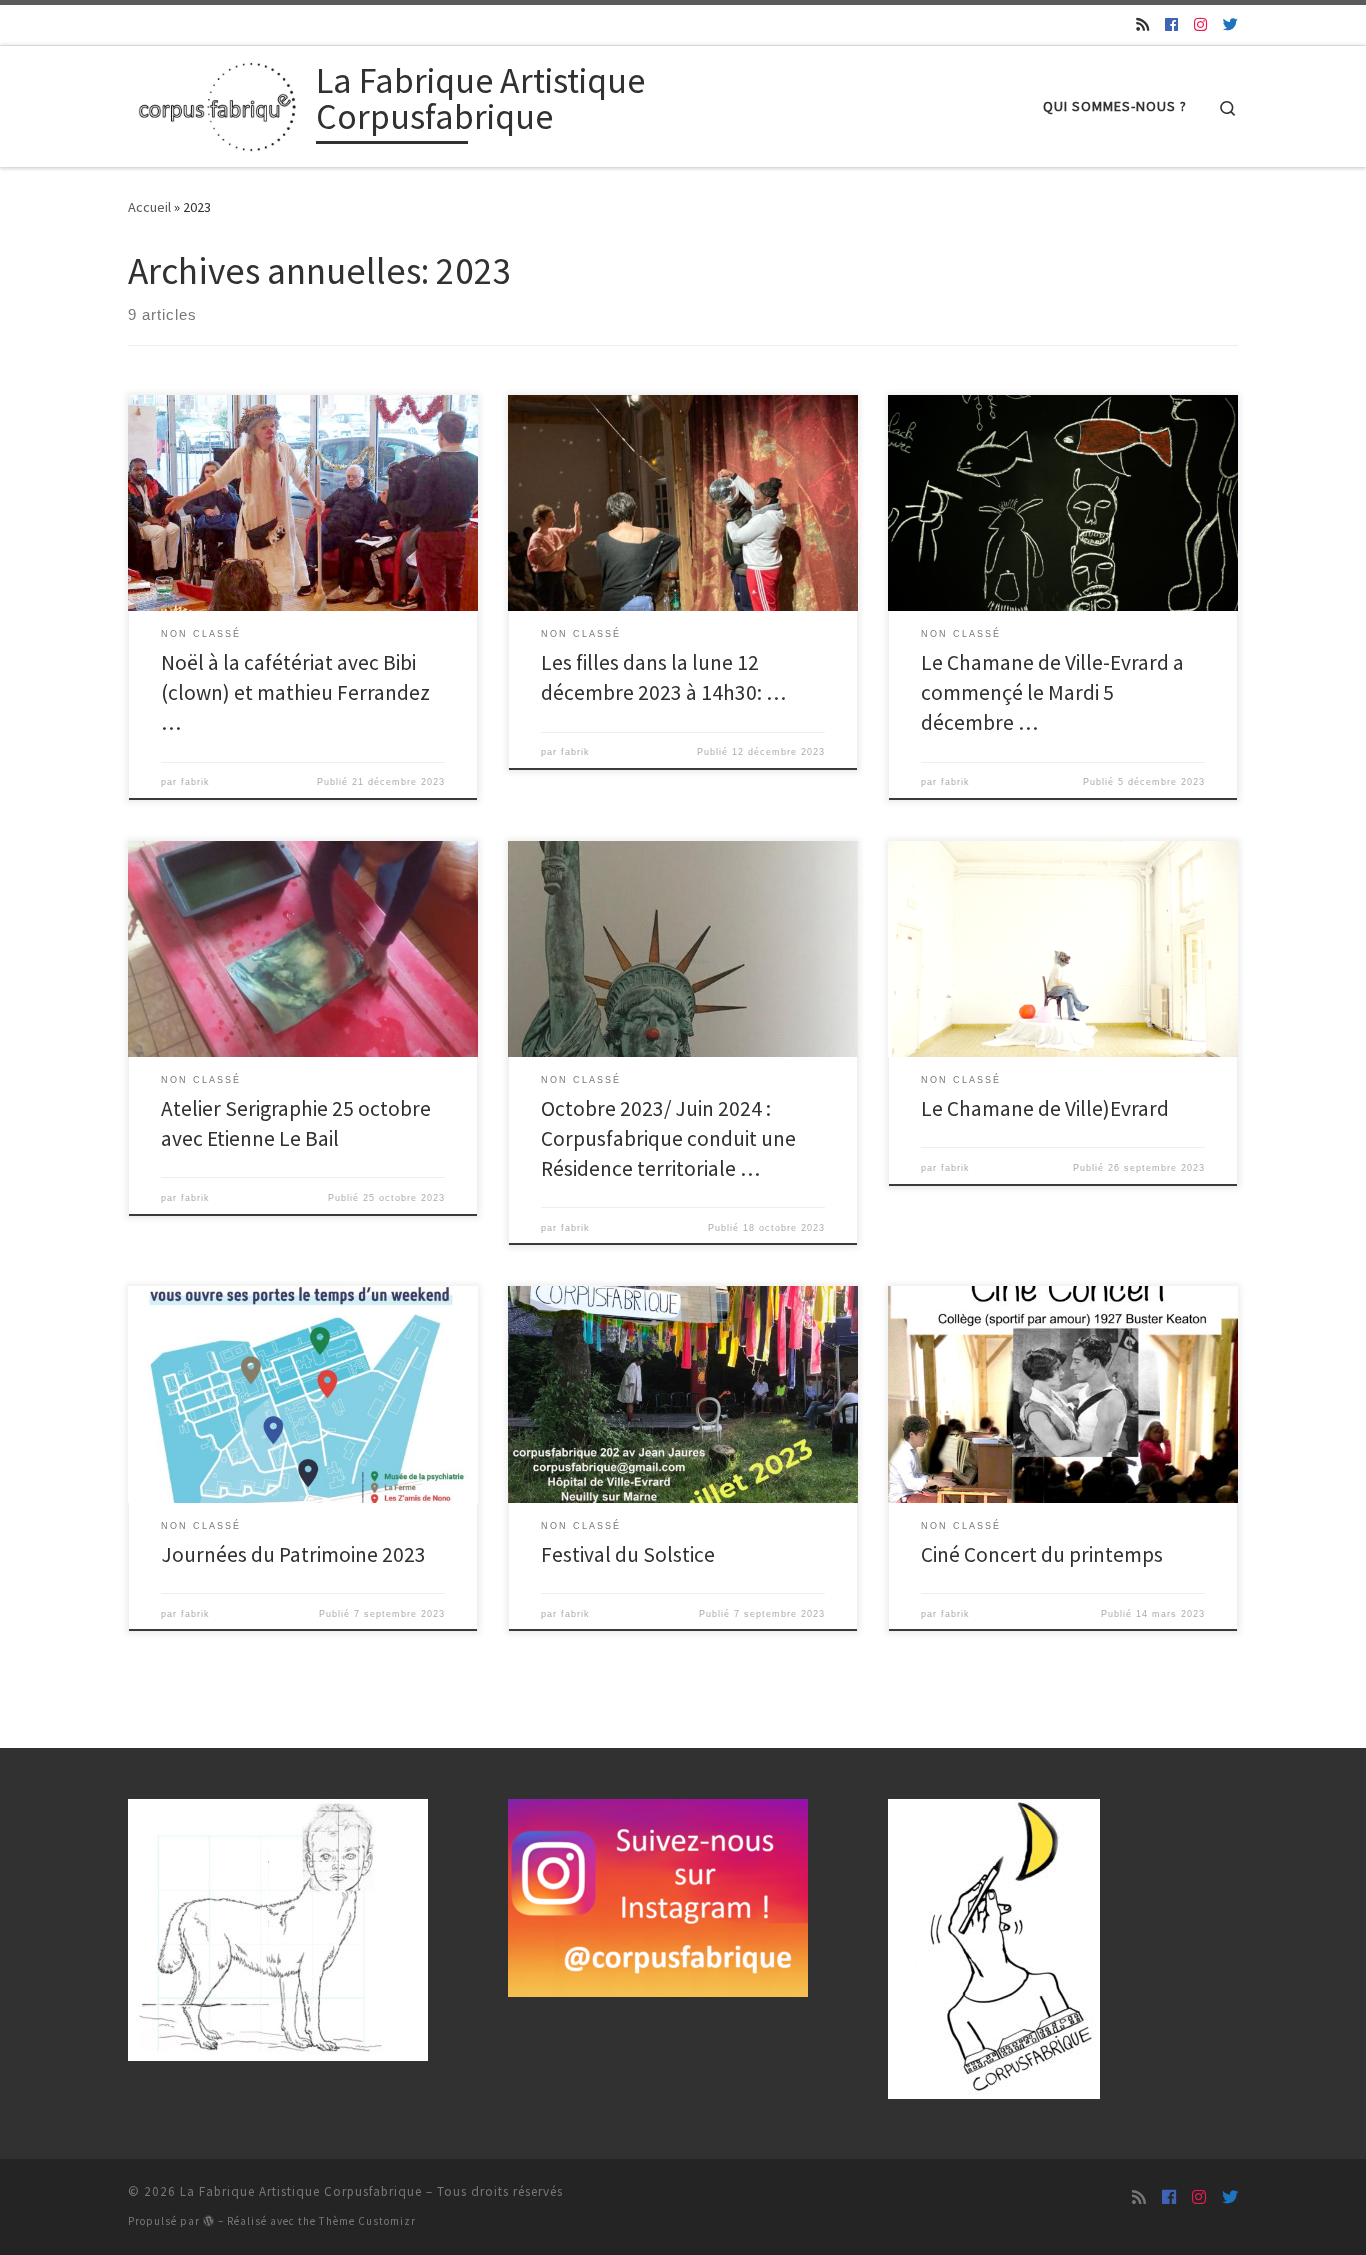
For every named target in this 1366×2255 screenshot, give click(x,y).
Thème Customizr (367, 2221)
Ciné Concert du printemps (1042, 1554)
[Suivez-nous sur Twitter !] (1230, 24)
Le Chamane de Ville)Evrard (1045, 1108)
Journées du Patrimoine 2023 (293, 1554)
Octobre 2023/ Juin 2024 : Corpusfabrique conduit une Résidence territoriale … (668, 1138)
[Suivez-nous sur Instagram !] (1200, 24)
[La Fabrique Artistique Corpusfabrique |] (218, 102)
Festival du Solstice (628, 1554)
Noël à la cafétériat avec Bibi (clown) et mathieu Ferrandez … (295, 692)
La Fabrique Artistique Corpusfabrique (301, 2191)
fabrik (195, 782)
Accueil (149, 207)
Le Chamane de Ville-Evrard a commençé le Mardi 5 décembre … (1052, 692)
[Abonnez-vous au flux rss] (1142, 24)
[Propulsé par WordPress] (209, 2220)
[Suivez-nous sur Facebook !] (1171, 24)
